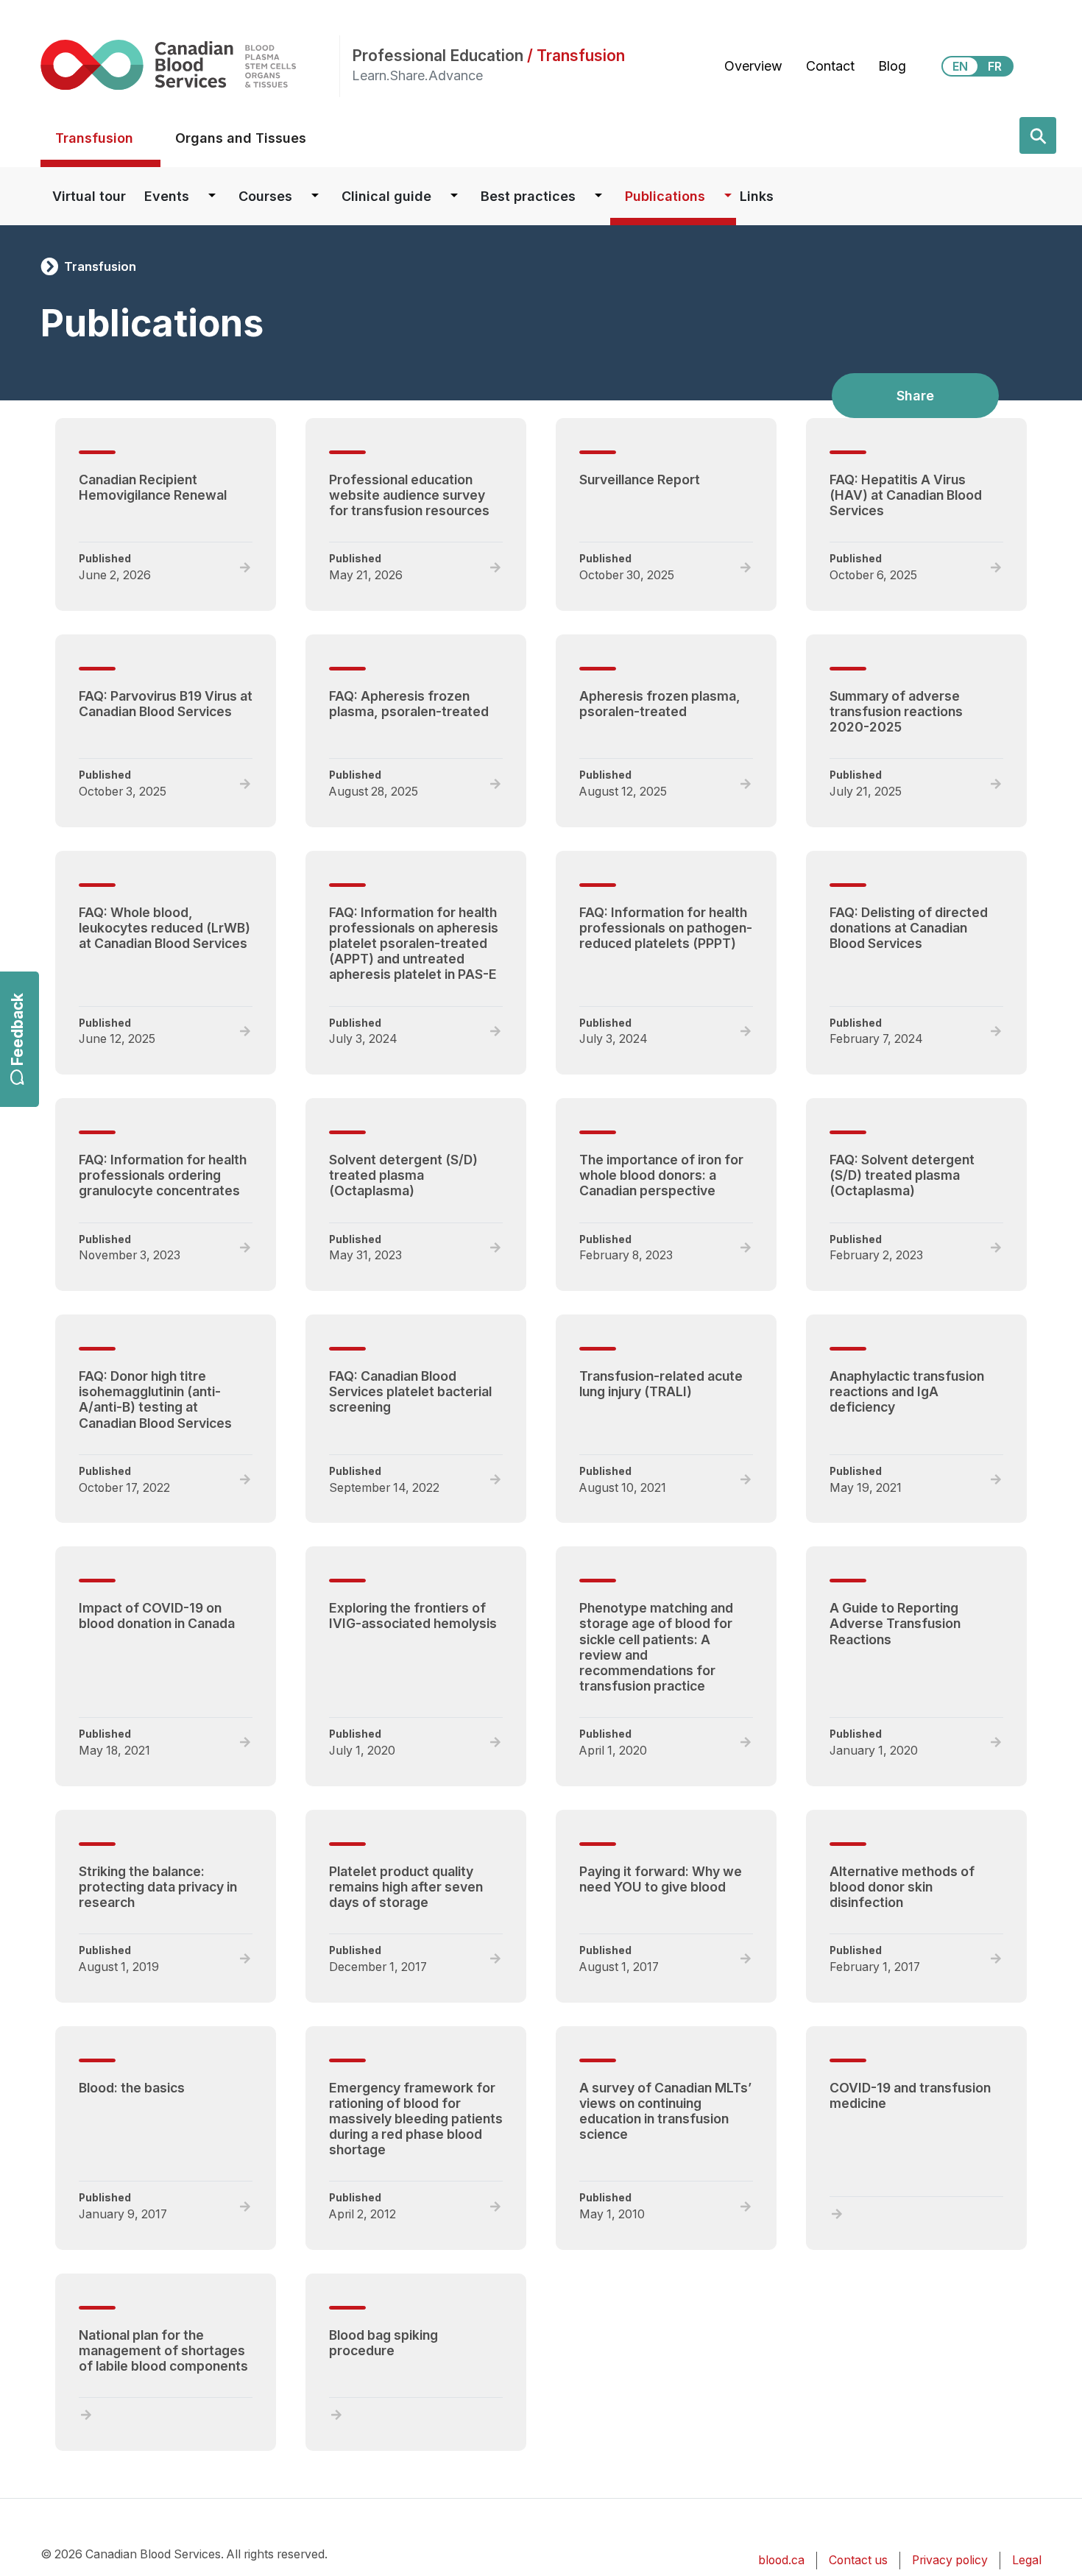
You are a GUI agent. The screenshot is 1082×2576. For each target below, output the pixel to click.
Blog (892, 66)
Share (915, 396)
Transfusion (94, 138)
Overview (753, 66)
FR (995, 66)
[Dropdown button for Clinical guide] (454, 196)
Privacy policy (950, 2560)
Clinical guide (386, 196)
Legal (1027, 2560)
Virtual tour (89, 196)
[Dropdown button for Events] (212, 196)
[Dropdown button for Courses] (315, 196)
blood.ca (781, 2560)
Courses (265, 196)
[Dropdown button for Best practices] (598, 196)
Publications (665, 196)
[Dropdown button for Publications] (728, 196)
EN (960, 66)
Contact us (858, 2560)
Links (757, 196)
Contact (830, 66)
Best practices (528, 196)
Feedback (17, 1030)
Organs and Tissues (241, 138)
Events (167, 196)
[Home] (190, 64)
